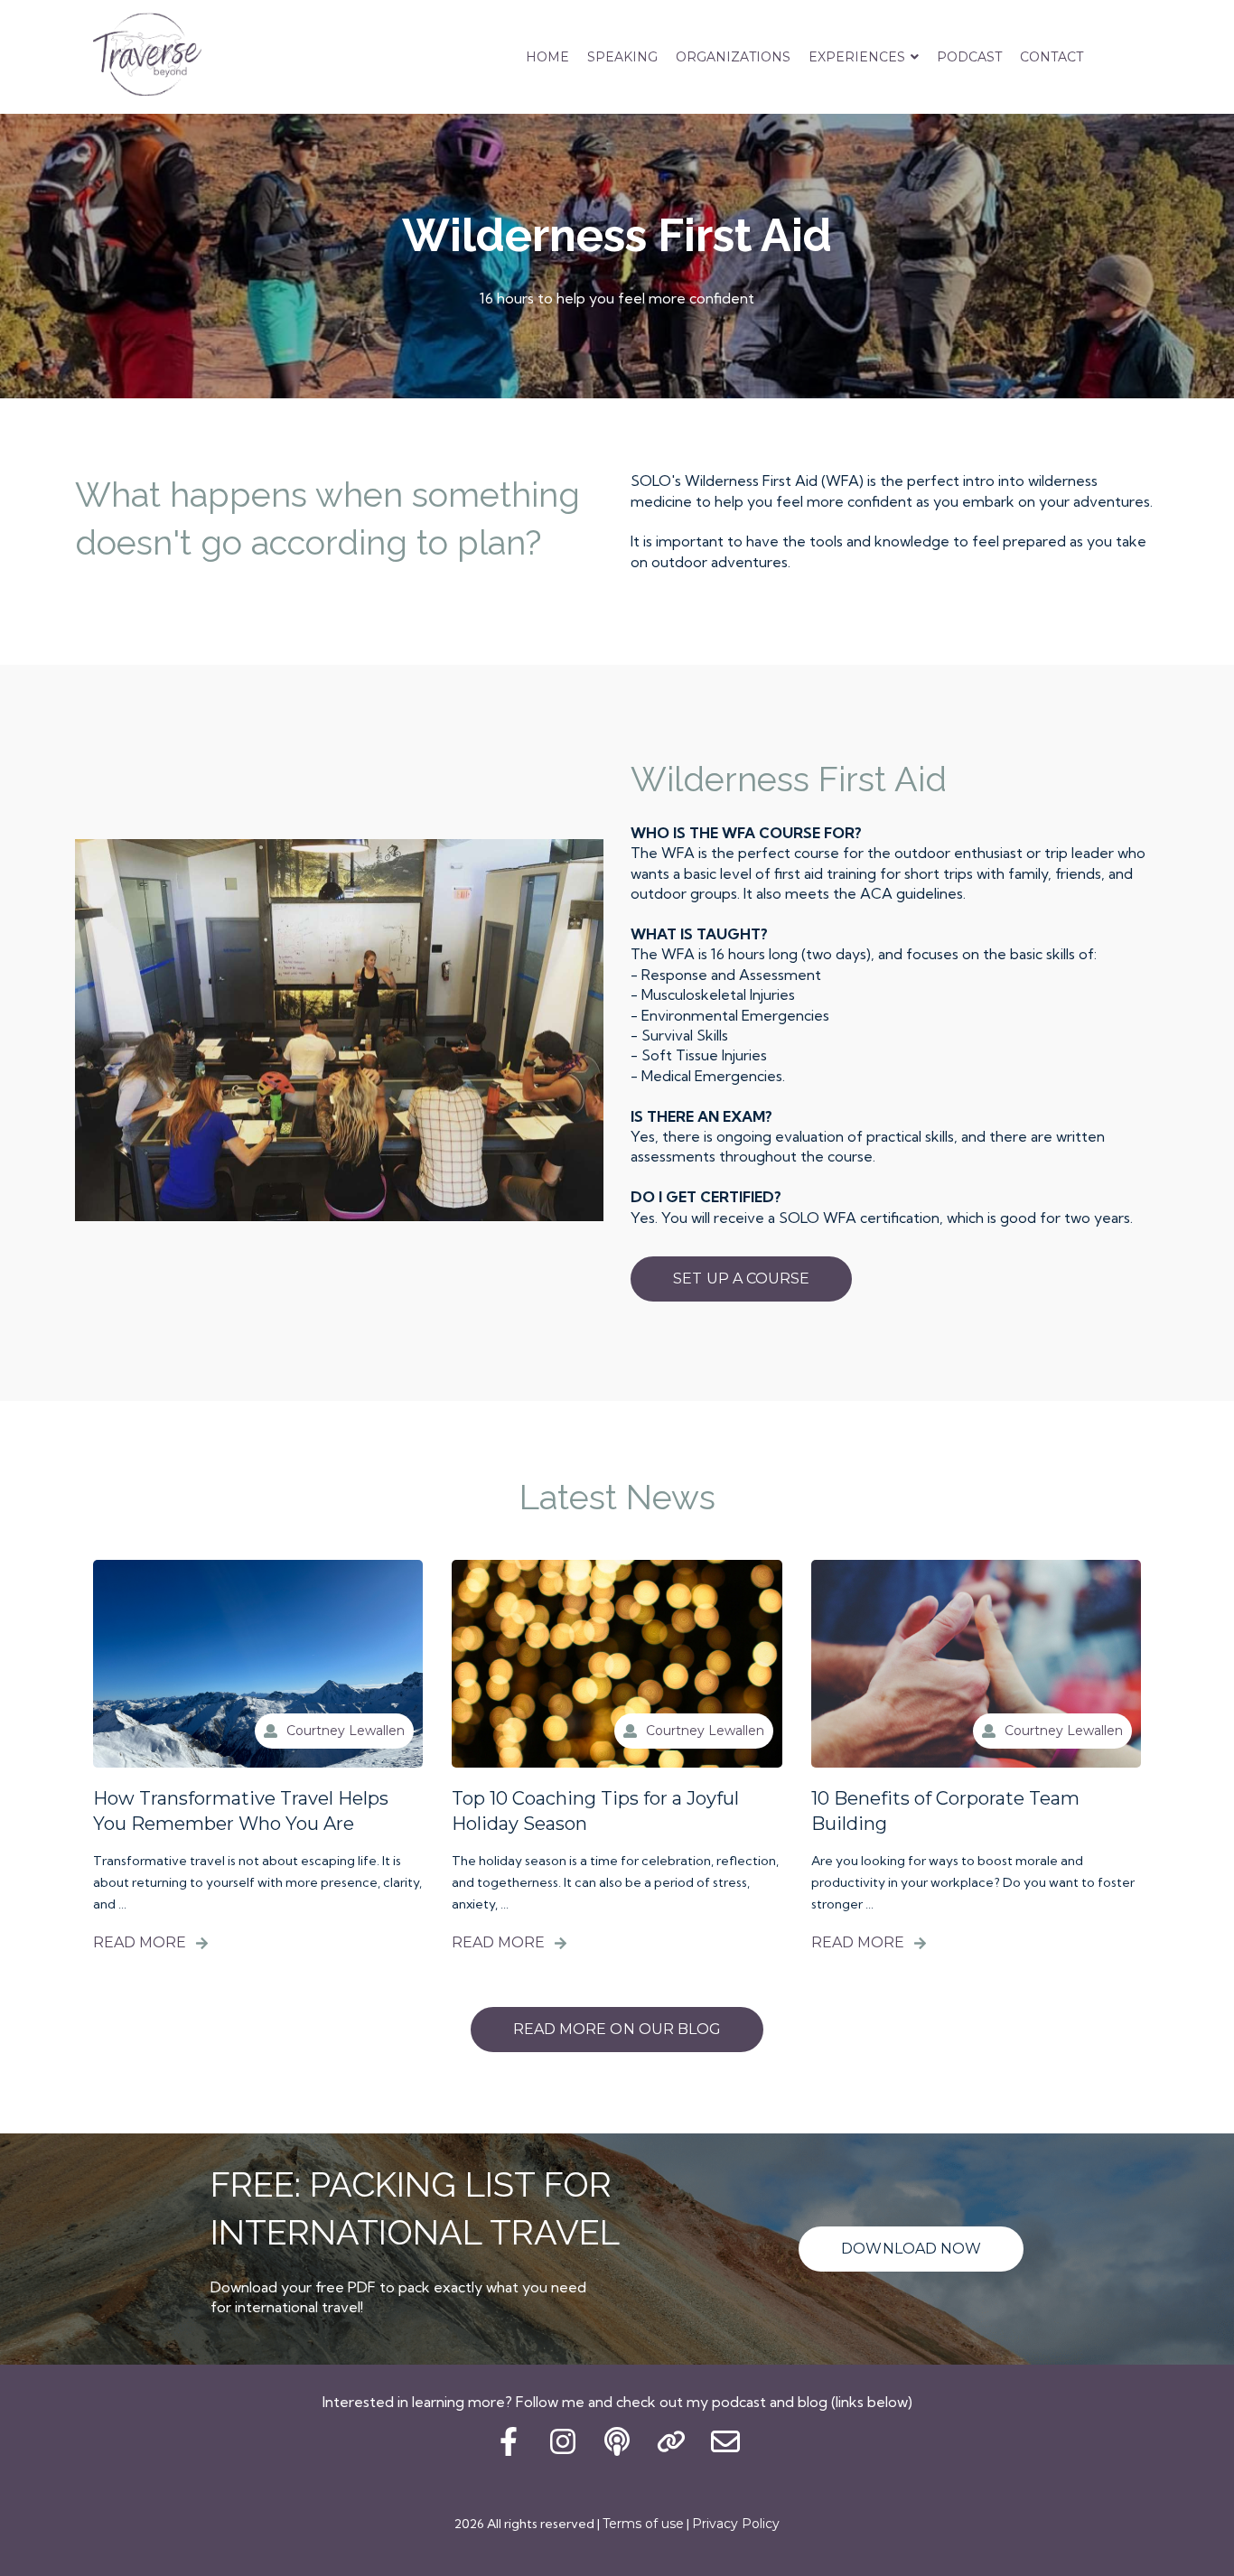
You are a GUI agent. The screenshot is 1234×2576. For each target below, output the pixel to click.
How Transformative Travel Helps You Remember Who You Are (241, 1811)
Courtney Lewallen (346, 1731)
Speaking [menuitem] (622, 57)
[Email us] (725, 2441)
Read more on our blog (617, 2029)
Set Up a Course (741, 1279)
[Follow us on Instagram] (563, 2441)
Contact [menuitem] (1052, 57)
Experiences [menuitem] (857, 57)
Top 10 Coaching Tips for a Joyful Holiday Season (595, 1811)
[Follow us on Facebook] (509, 2441)
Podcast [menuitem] (969, 57)
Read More (140, 1942)
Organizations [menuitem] (733, 57)
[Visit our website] (671, 2441)
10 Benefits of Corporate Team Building (945, 1811)
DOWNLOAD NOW (911, 2249)
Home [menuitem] (547, 57)
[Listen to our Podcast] (617, 2441)
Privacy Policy (736, 2524)
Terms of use (643, 2524)
